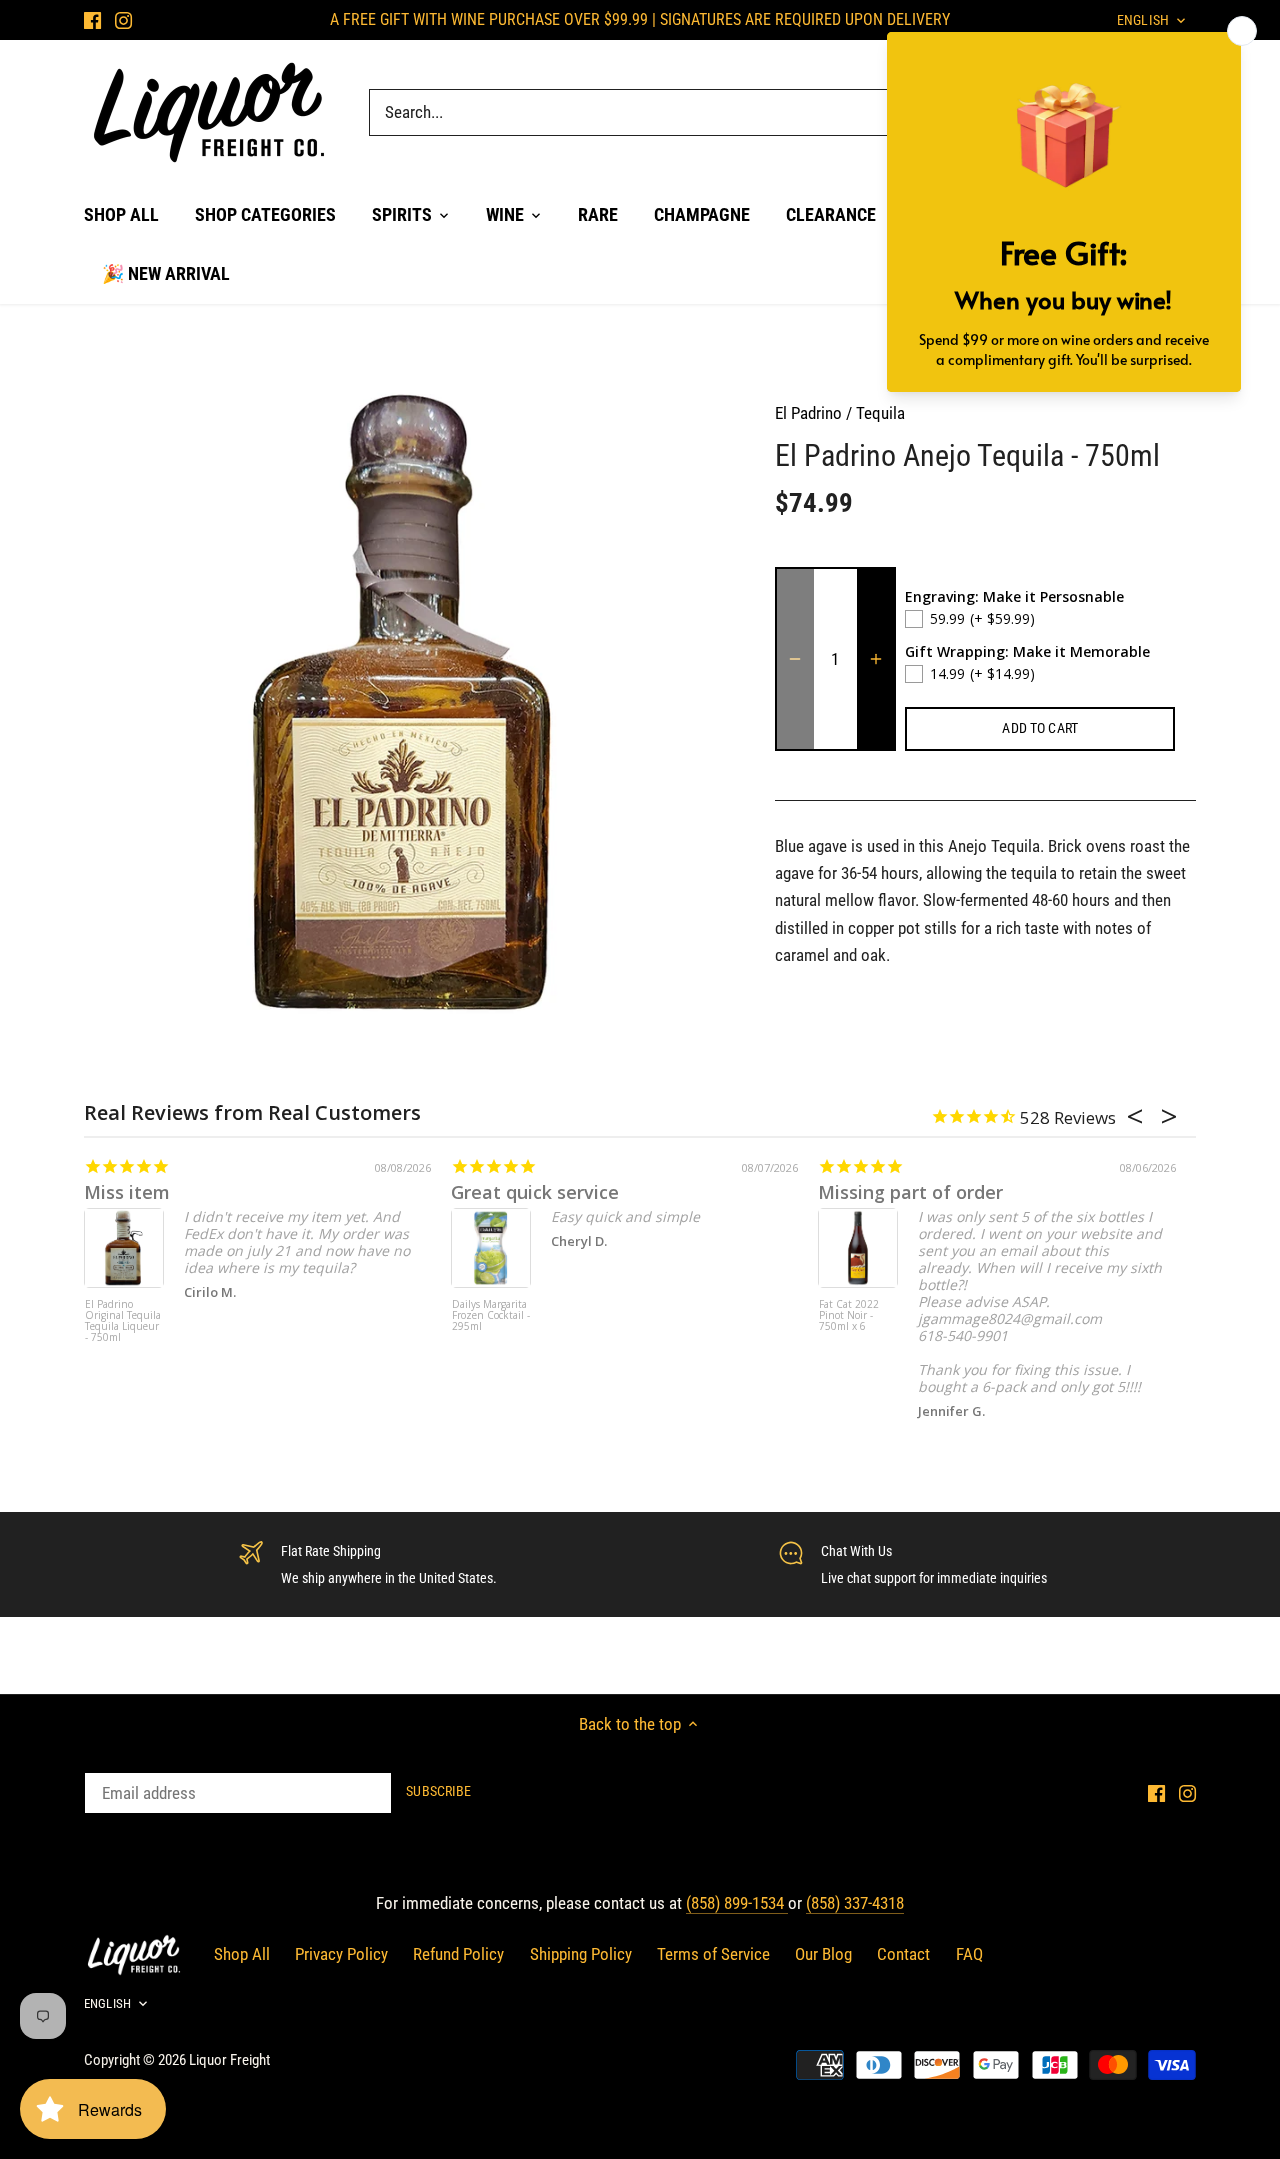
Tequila (880, 413)
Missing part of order (910, 1192)
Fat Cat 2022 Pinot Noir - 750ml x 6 (849, 1316)
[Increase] (876, 659)
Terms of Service (713, 1954)
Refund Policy (458, 1954)
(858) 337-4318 (855, 1903)
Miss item (127, 1192)
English (107, 2003)
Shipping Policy (581, 1954)
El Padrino (808, 413)
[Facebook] (92, 20)
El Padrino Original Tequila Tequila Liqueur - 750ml (123, 1321)
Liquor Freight (229, 2060)
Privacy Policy (341, 1954)
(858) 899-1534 (737, 1903)
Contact (903, 1954)
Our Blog (823, 1954)
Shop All (242, 1954)
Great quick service (535, 1192)
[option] (406, 702)
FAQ (969, 1954)
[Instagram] (123, 20)
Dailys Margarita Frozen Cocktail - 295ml (491, 1316)
